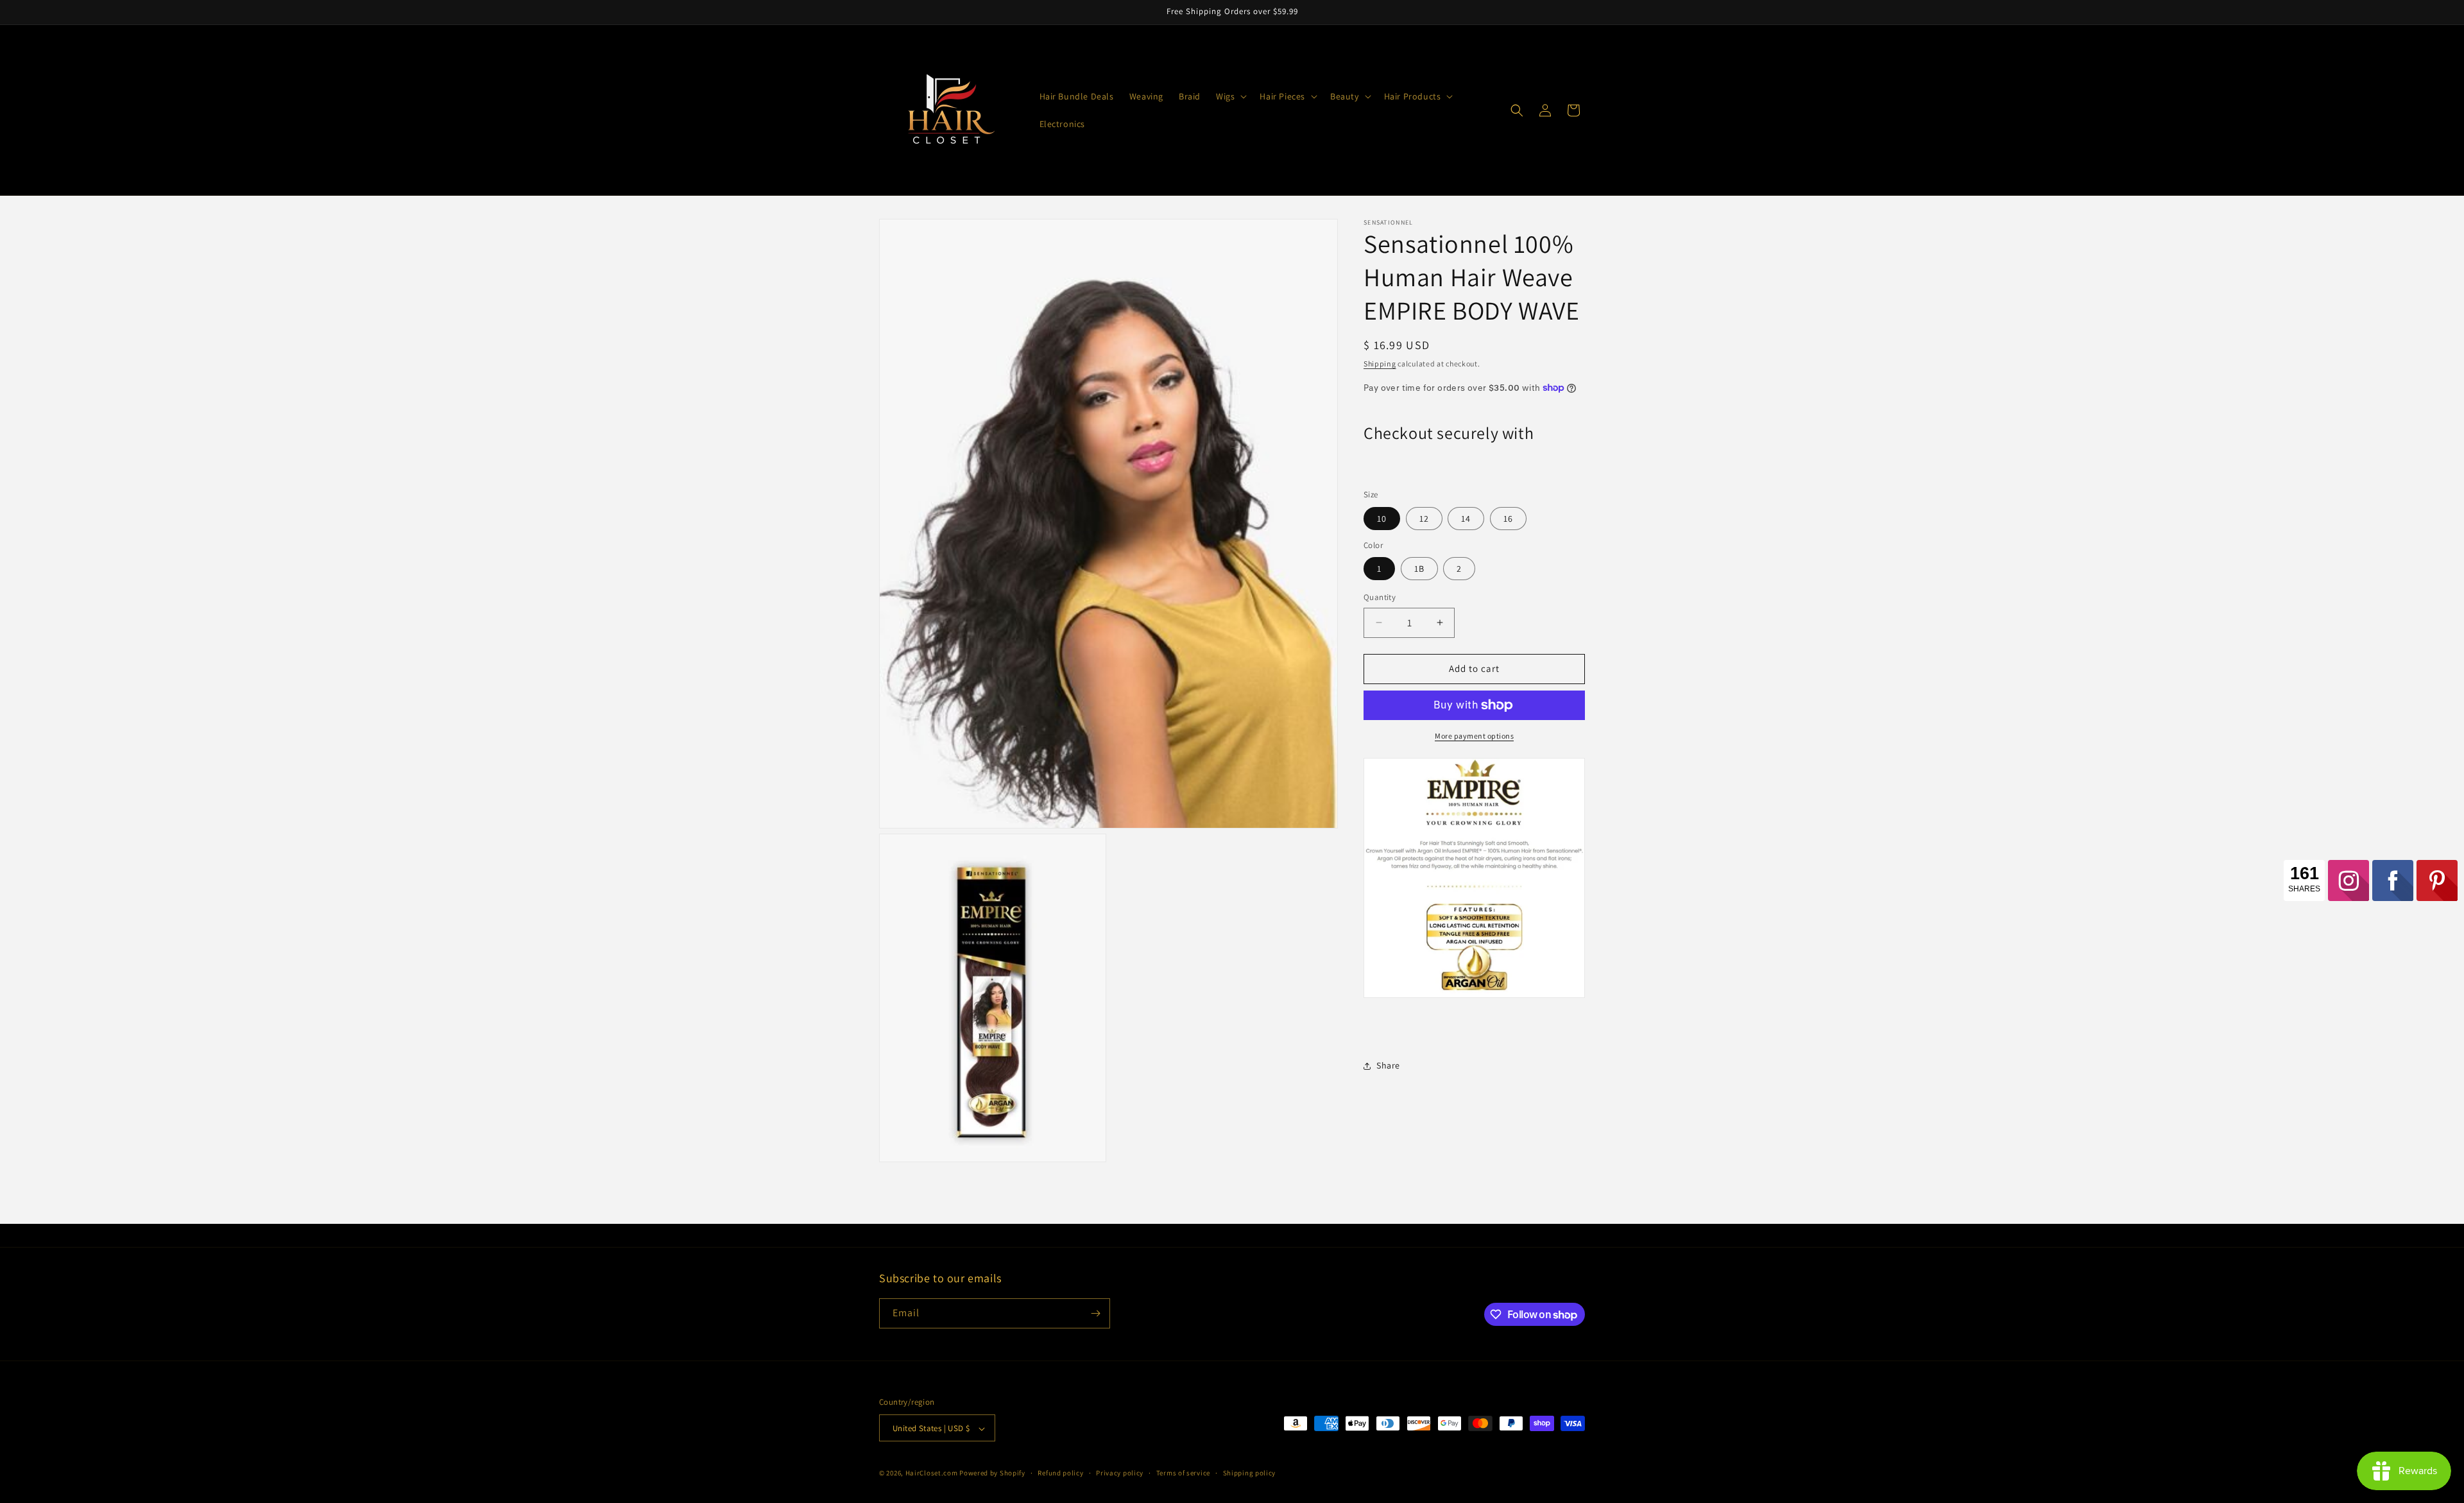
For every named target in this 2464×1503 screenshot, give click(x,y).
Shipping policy (1250, 1473)
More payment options (1474, 736)
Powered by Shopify (992, 1473)
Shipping (1380, 364)
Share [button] (1388, 1065)
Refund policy (1060, 1473)
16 (1508, 519)
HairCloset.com (932, 1473)
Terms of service (1183, 1473)
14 (1466, 519)
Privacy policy (1120, 1473)
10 (1382, 519)
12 (1424, 519)
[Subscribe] (1095, 1313)
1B (1419, 569)
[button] (1230, 96)
